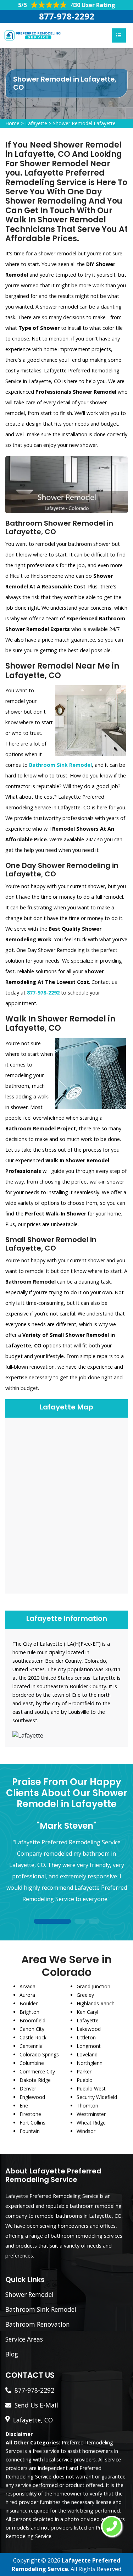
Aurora (27, 1995)
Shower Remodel (29, 2294)
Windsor (86, 2131)
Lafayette (36, 123)
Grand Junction (93, 1986)
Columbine (32, 2063)
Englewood (32, 2097)
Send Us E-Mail (36, 2405)
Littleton (86, 2037)
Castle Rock (33, 2037)
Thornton (87, 2106)
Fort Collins (32, 2123)
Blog (12, 2354)
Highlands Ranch (96, 2003)
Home (12, 123)
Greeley (85, 1995)
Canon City (32, 2029)
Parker (84, 2071)
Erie (24, 2106)
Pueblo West (91, 2089)
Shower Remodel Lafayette (84, 123)
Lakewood (89, 2029)
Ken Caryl (87, 2012)
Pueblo (85, 2080)
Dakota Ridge (35, 2080)
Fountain (30, 2131)
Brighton (29, 2012)
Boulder (29, 2003)
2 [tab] (80, 1922)
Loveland (87, 2054)
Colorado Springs (39, 2054)
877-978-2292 (67, 16)
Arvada (27, 1986)
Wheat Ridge (91, 2123)
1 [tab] (52, 1922)
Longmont (89, 2046)
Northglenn (90, 2063)
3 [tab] (94, 1922)
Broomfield (32, 2020)
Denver (28, 2089)
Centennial (32, 2046)
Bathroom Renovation (38, 2324)
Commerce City (37, 2071)
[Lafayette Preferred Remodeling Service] (32, 35)
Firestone (30, 2114)
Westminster (91, 2114)
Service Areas (24, 2339)
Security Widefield (97, 2097)
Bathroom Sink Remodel (41, 2309)
